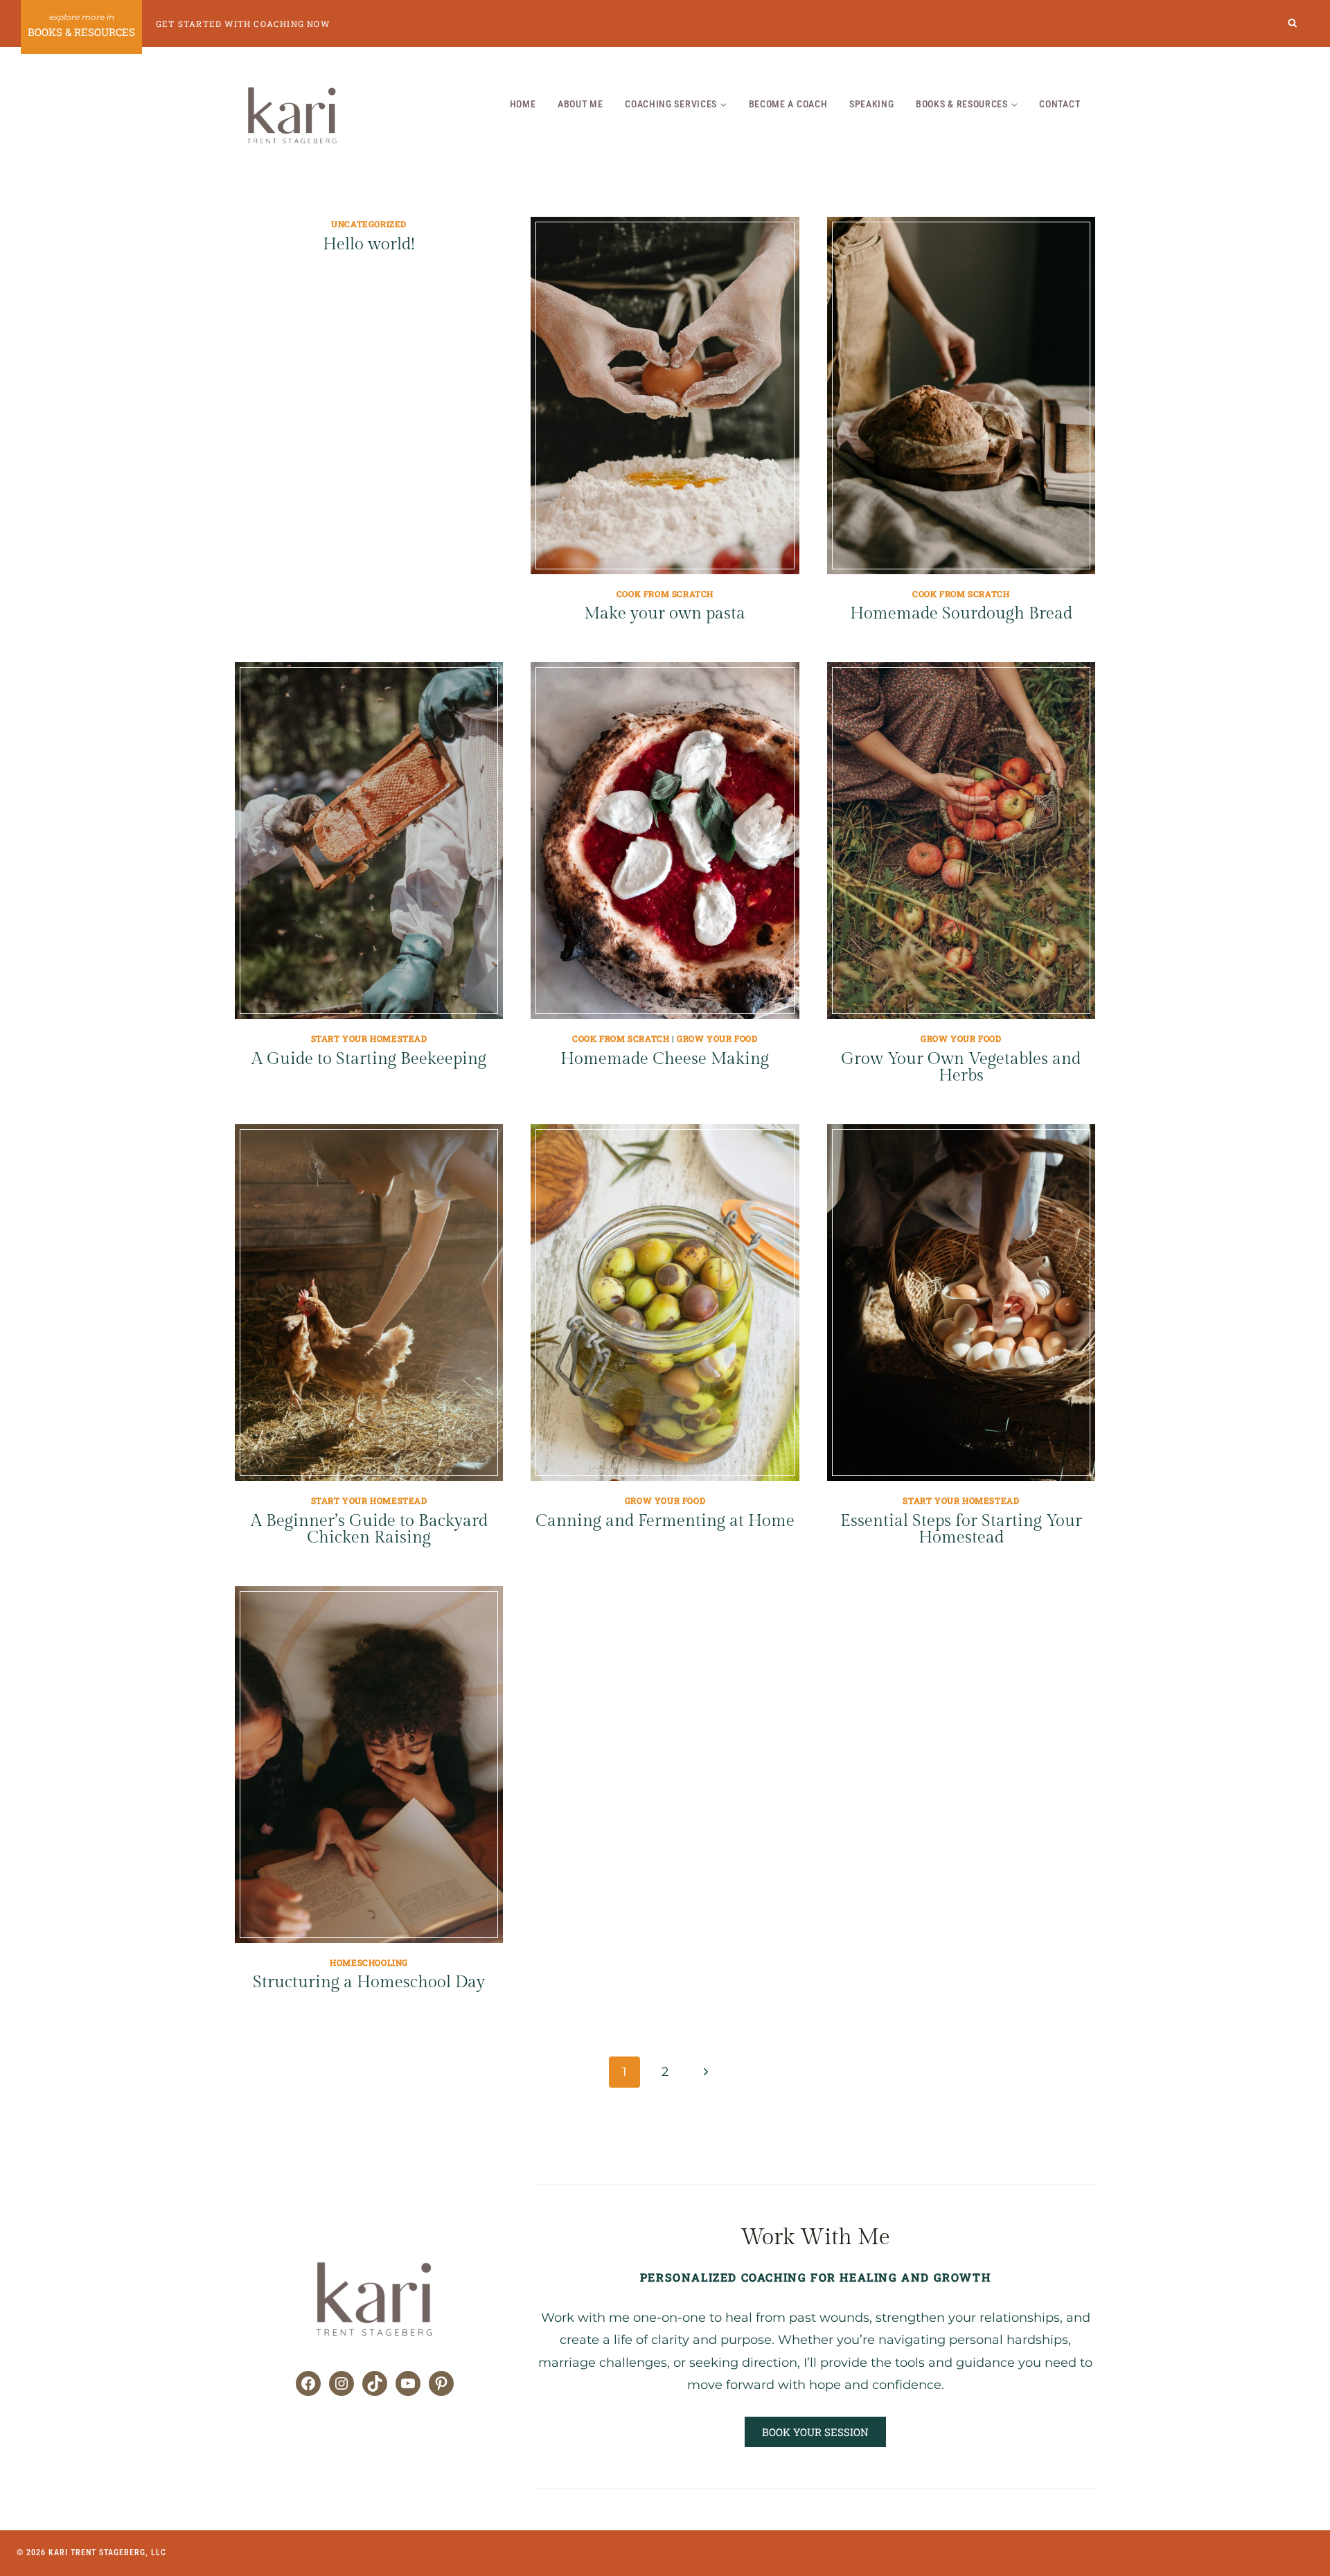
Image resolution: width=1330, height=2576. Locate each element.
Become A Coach (788, 104)
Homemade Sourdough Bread (961, 614)
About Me (580, 104)
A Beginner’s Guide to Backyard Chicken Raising (369, 1529)
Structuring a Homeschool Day (369, 1982)
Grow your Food (717, 1038)
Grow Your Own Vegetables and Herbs (961, 1067)
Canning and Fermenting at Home (665, 1521)
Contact (1059, 104)
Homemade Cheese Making (665, 1059)
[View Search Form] (1293, 24)
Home (523, 104)
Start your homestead (369, 1038)
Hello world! (369, 245)
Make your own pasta (665, 614)
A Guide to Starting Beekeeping (369, 1059)
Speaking (872, 104)
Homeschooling (369, 1962)
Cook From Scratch (665, 594)
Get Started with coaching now (243, 24)
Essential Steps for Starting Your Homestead (961, 1529)
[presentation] (665, 395)
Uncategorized (369, 224)
